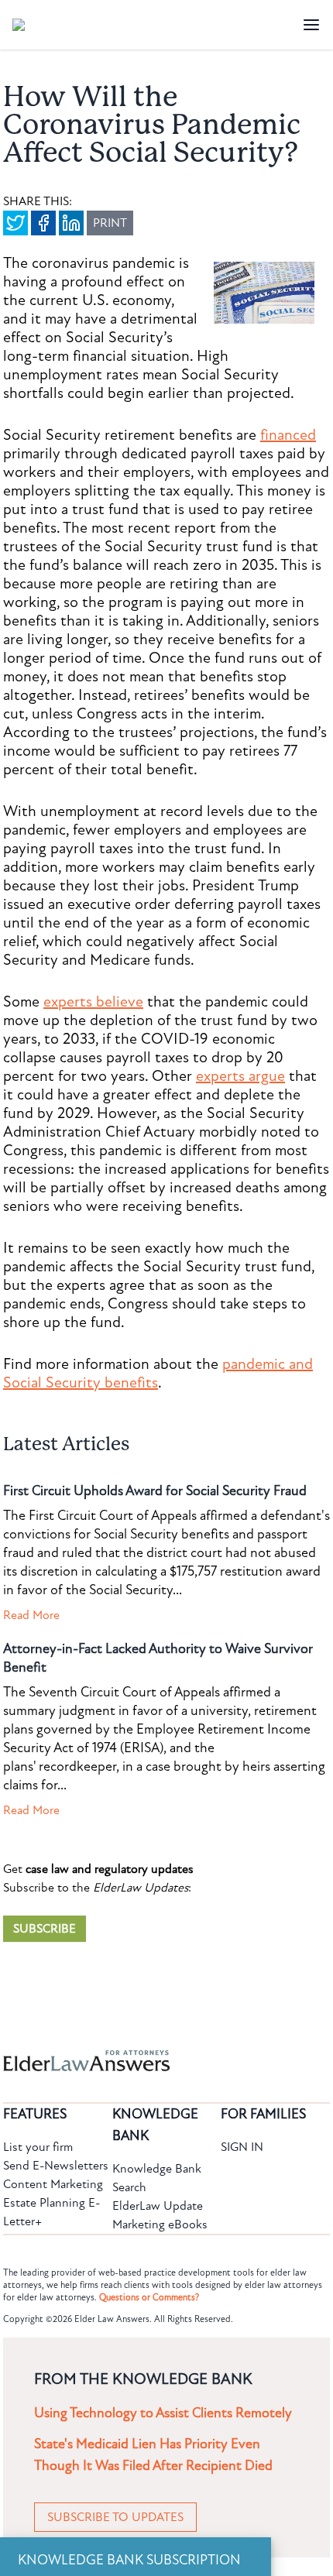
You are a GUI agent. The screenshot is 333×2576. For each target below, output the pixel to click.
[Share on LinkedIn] (71, 223)
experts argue (240, 1076)
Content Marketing (53, 2184)
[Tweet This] (15, 223)
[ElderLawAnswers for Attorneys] (117, 2061)
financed (288, 435)
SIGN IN (242, 2147)
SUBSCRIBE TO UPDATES (115, 2517)
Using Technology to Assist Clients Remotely (163, 2413)
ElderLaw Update (158, 2206)
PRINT (110, 223)
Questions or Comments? (149, 2297)
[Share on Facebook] (43, 223)
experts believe (93, 1002)
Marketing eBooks (160, 2224)
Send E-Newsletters (56, 2166)
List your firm (38, 2147)
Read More (31, 1615)
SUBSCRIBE (45, 1929)
